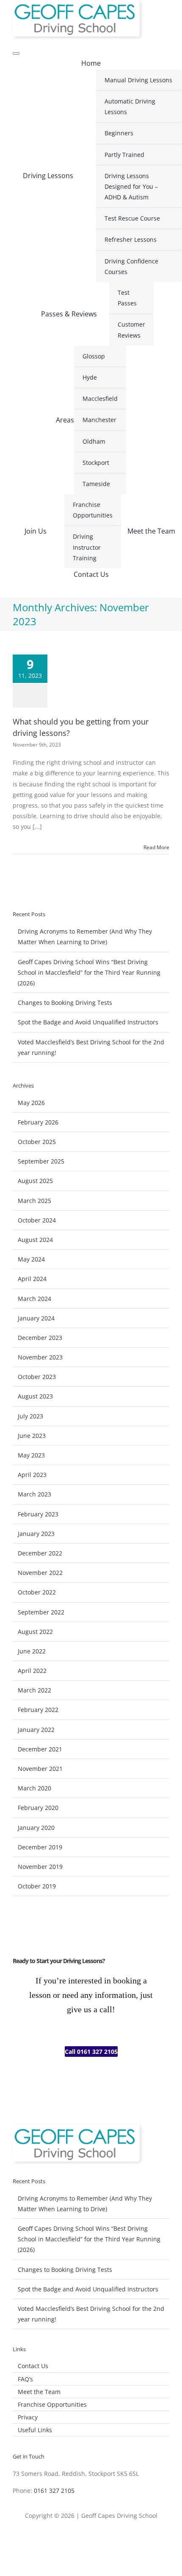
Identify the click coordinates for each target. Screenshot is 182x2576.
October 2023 (37, 1377)
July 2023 (30, 1416)
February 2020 (38, 1808)
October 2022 (37, 1592)
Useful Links (35, 2430)
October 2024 (37, 1220)
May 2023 (31, 1455)
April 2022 (32, 1671)
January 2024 (36, 1318)
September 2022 (41, 1612)
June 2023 (32, 1436)
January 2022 (36, 1730)
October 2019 (37, 1886)
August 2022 (35, 1632)
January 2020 (36, 1828)
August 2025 (35, 1181)
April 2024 (32, 1279)
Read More (156, 847)
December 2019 (40, 1847)
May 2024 (31, 1259)
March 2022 (34, 1690)
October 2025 (37, 1142)
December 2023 (40, 1338)
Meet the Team (39, 2392)
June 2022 (32, 1651)
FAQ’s (25, 2379)
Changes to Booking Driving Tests (65, 1003)
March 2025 (34, 1201)
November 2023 (40, 1357)
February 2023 (38, 1514)
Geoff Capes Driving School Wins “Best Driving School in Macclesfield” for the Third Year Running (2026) (89, 972)
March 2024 (34, 1299)
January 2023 (36, 1534)
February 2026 (38, 1122)
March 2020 (34, 1788)
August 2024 (35, 1240)
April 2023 (32, 1475)
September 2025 (41, 1161)
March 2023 (34, 1494)
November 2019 (40, 1867)
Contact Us (33, 2366)
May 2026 (31, 1103)
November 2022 (40, 1573)
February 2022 (38, 1710)
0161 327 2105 (54, 2491)
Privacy (28, 2417)
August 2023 (35, 1396)
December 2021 (40, 1749)
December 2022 (40, 1553)
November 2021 (40, 1769)
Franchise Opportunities (52, 2404)
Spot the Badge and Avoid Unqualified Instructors (88, 1022)
